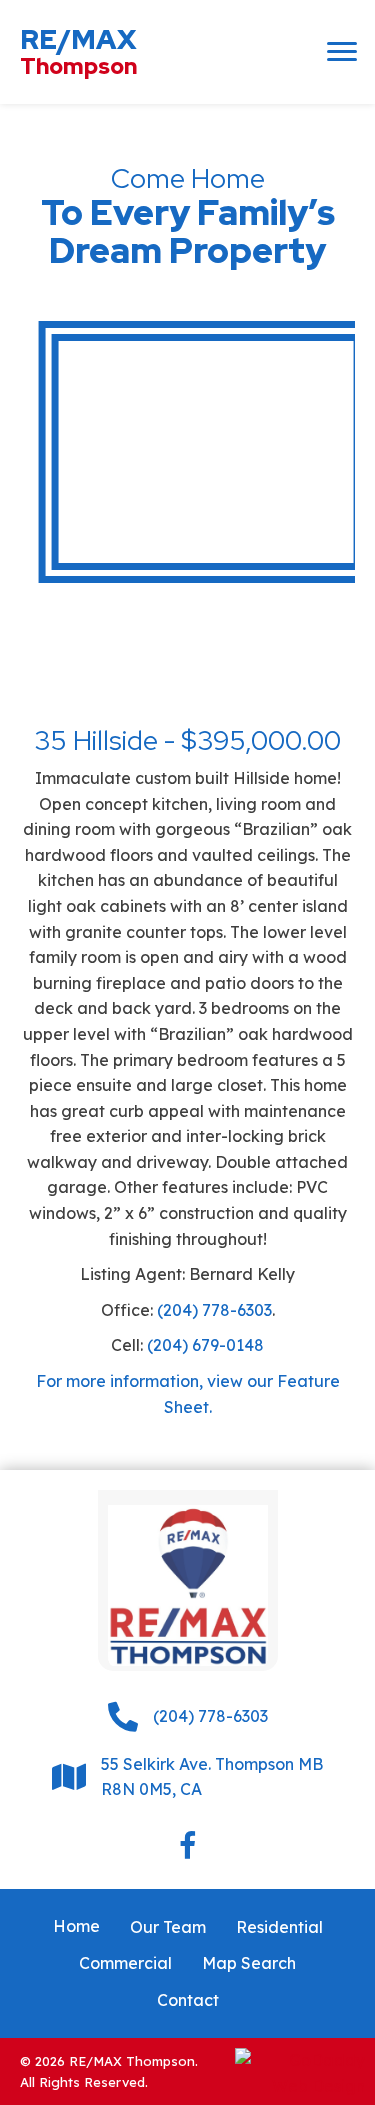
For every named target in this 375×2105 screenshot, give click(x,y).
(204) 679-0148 (205, 1345)
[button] (342, 52)
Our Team (168, 1927)
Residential (279, 1927)
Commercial (125, 1963)
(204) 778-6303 (214, 1310)
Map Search (249, 1963)
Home (76, 1926)
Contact (188, 2000)
